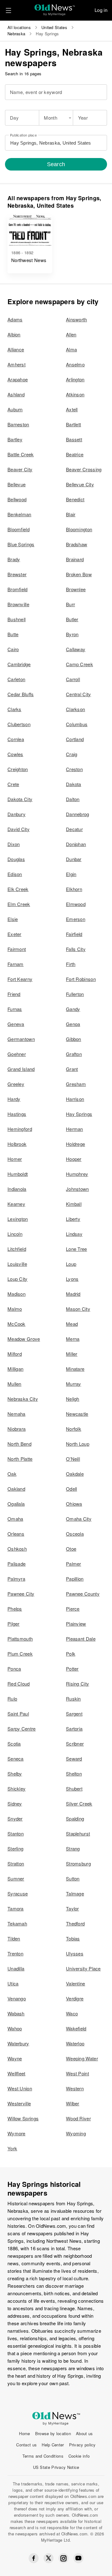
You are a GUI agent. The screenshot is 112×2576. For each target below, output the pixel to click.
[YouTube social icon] (78, 2558)
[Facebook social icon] (34, 2558)
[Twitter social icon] (49, 2558)
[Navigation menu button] (8, 10)
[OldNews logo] (55, 8)
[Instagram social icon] (63, 2558)
